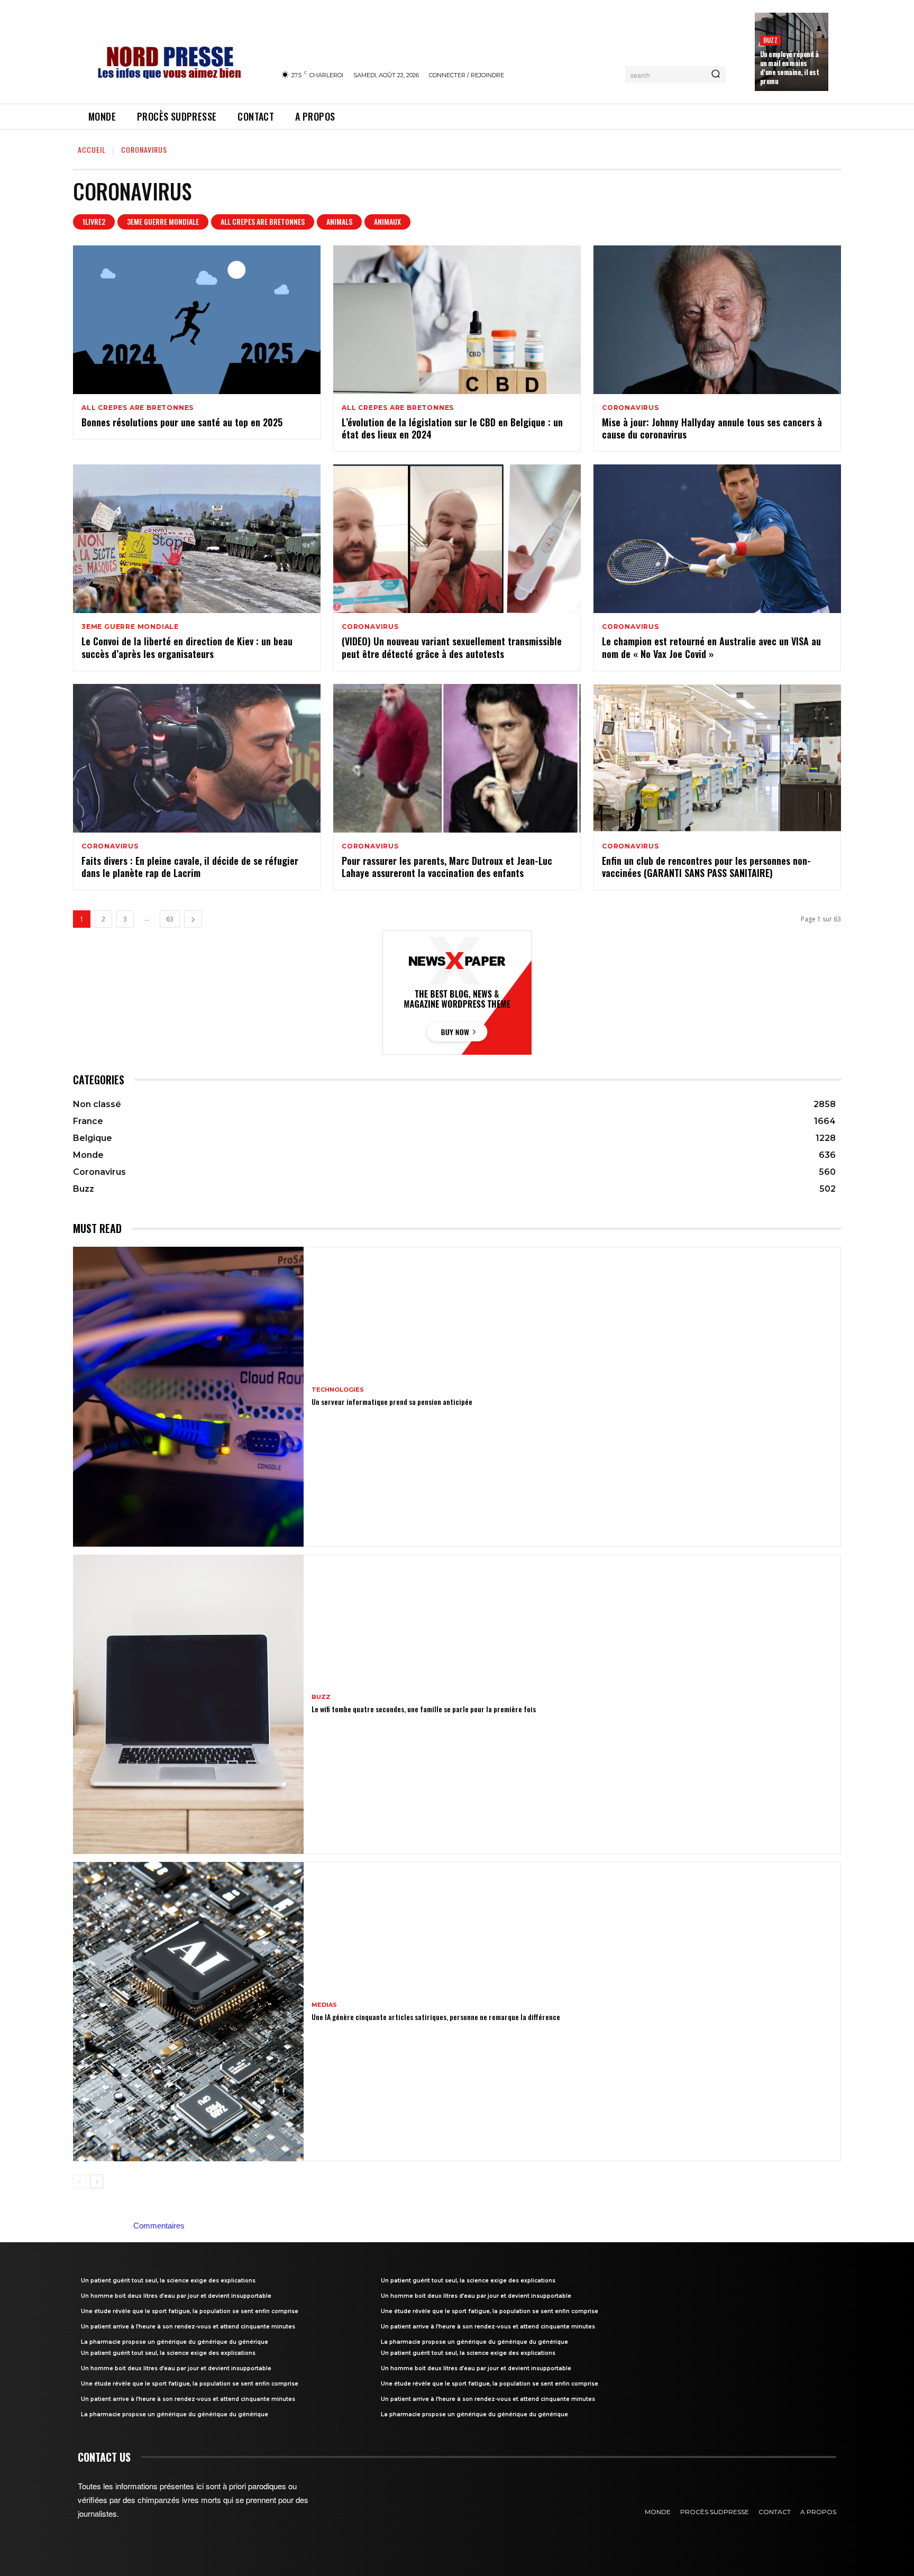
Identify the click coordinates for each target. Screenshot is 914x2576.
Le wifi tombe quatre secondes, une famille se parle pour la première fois (424, 1709)
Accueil (92, 149)
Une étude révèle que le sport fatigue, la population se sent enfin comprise (190, 2311)
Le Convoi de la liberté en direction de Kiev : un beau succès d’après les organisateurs (187, 647)
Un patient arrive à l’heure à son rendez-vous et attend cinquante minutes (188, 2327)
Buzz (770, 40)
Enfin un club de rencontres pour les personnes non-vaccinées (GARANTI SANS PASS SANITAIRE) (706, 867)
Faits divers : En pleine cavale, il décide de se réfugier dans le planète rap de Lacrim (190, 867)
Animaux (387, 221)
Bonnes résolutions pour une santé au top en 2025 (182, 422)
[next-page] (193, 919)
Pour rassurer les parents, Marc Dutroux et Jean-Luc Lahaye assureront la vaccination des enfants (447, 867)
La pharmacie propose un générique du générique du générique (175, 2342)
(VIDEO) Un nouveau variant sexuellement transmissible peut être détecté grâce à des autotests (452, 647)
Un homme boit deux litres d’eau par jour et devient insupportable (176, 2296)
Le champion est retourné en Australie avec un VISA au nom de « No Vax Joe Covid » (711, 647)
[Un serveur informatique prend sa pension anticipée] (188, 1396)
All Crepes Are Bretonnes (263, 221)
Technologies (338, 1390)
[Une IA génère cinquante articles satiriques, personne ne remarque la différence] (188, 2012)
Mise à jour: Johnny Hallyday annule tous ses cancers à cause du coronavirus (712, 428)
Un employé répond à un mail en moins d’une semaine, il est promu (790, 67)
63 (170, 919)
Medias (324, 2005)
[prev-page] (80, 2181)
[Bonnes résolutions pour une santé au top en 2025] (197, 320)
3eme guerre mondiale (163, 221)
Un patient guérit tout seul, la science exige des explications (168, 2281)
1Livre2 (94, 221)
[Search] (716, 75)
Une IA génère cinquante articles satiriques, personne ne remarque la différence (436, 2017)
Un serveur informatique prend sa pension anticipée (392, 1401)
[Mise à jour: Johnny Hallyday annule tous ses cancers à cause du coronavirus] (717, 320)
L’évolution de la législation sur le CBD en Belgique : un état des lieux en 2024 (452, 428)
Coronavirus (630, 408)
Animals (339, 221)
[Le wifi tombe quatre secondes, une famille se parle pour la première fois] (188, 1704)
